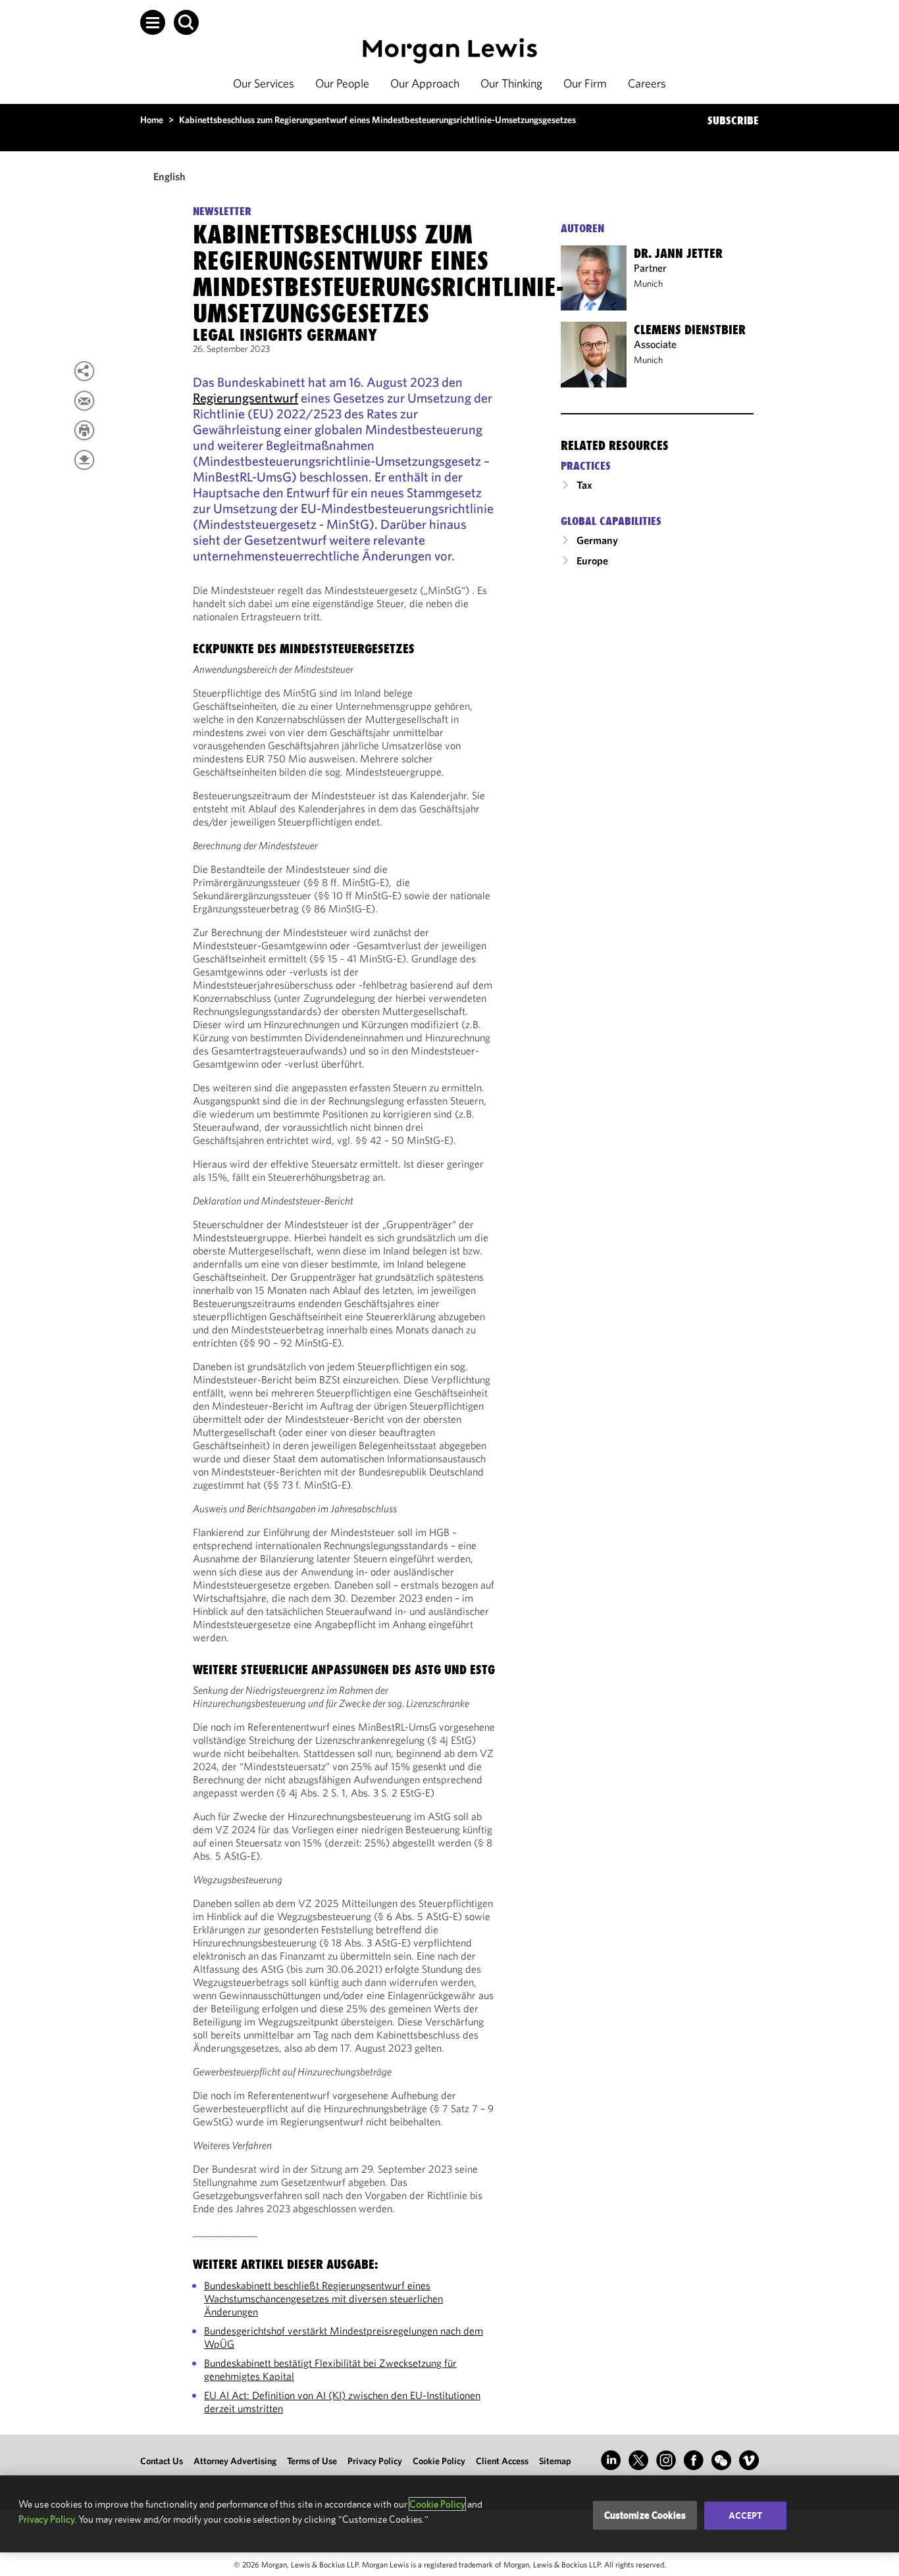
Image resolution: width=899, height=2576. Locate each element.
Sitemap (555, 2461)
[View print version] (84, 430)
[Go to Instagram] (666, 2460)
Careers (647, 83)
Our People (342, 83)
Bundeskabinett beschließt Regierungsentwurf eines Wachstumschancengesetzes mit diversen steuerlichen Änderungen (323, 2298)
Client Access (502, 2461)
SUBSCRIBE (733, 120)
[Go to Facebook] (694, 2460)
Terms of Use (312, 2461)
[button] (153, 22)
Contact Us (162, 2461)
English (169, 176)
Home (152, 120)
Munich (648, 284)
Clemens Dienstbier (690, 330)
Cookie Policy (439, 2461)
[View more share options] (84, 371)
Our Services (264, 83)
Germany (597, 540)
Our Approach (425, 83)
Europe (592, 560)
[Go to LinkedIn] (611, 2460)
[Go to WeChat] (721, 2460)
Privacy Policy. (47, 2519)
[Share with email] (84, 401)
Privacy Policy (375, 2461)
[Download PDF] (84, 460)
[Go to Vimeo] (749, 2460)
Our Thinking (511, 83)
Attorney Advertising (235, 2461)
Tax (584, 485)
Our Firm (585, 83)
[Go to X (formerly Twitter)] (638, 2460)
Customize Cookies (645, 2515)
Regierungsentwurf (245, 398)
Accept (746, 2515)
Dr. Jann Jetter (678, 253)
